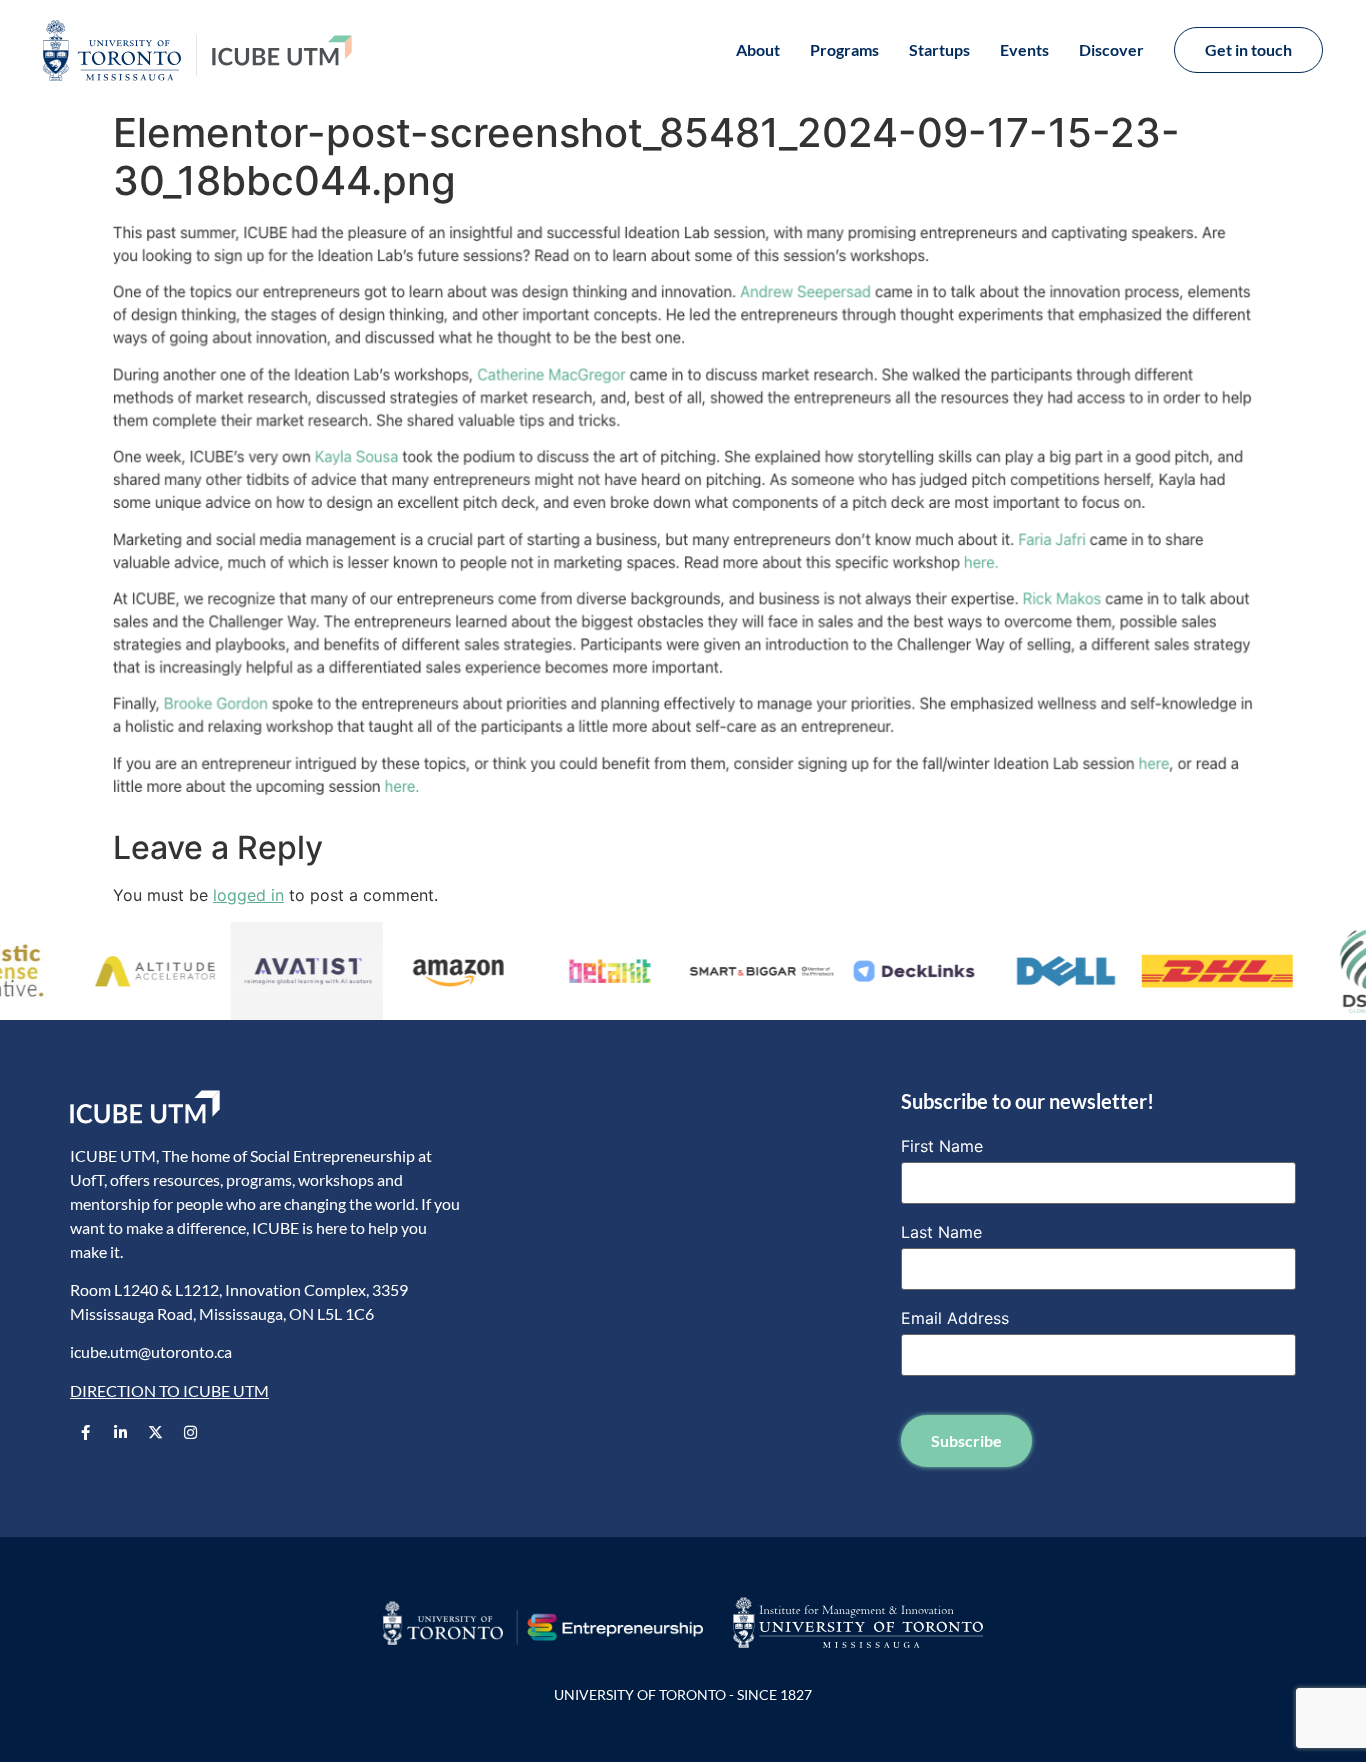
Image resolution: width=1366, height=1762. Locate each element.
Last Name (941, 1232)
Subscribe (966, 1440)
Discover (1111, 49)
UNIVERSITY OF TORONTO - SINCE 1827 (683, 1694)
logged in (248, 895)
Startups (939, 49)
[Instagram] (190, 1432)
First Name (942, 1146)
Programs (844, 49)
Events (1024, 49)
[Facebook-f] (85, 1432)
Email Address (955, 1318)
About (758, 49)
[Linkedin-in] (120, 1432)
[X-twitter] (155, 1432)
